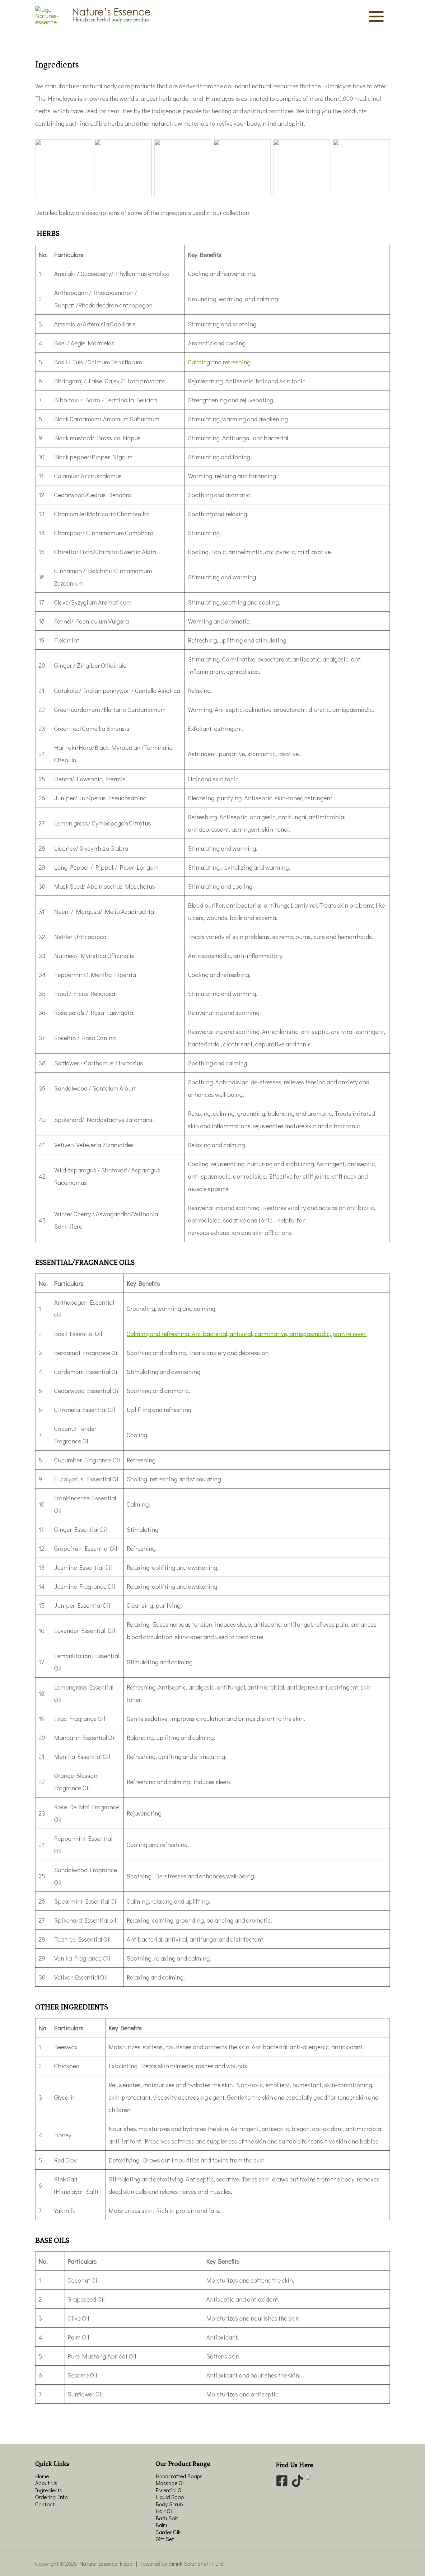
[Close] (418, 7)
